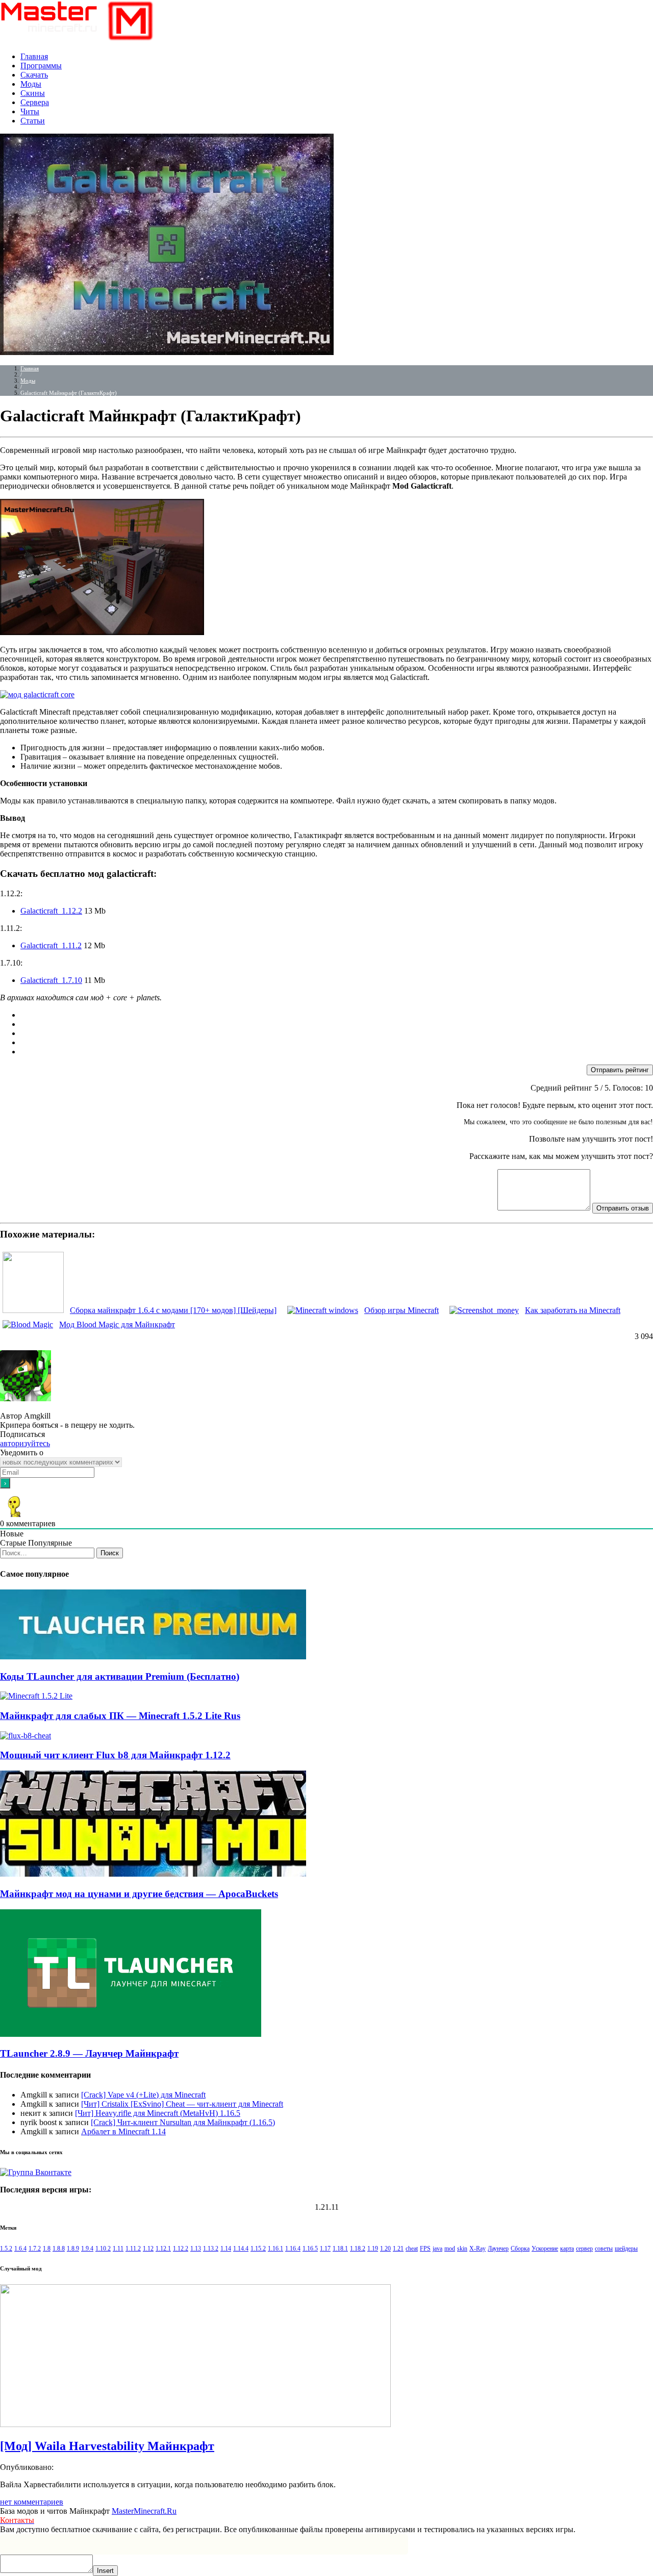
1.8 (47, 2249)
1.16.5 (310, 2249)
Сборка (520, 2249)
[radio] (337, 1015)
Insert (105, 2571)
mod (450, 2249)
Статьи (33, 121)
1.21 (398, 2249)
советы (604, 2249)
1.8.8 (59, 2249)
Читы (30, 111)
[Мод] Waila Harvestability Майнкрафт (107, 2446)
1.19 (373, 2249)
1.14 (226, 2249)
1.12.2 (181, 2249)
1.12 (148, 2249)
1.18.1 (340, 2249)
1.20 (385, 2249)
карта (567, 2249)
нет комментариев (32, 2502)
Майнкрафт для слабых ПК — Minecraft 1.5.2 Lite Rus (120, 1716)
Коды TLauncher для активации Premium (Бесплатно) (120, 1676)
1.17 (325, 2249)
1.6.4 (20, 2249)
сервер (584, 2249)
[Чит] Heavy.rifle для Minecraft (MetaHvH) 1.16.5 (158, 2113)
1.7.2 (35, 2249)
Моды (31, 84)
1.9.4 (87, 2249)
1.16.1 (275, 2249)
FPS (425, 2249)
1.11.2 (133, 2249)
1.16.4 (293, 2249)
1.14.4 (241, 2249)
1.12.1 (163, 2249)
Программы (41, 66)
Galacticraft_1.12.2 (51, 911)
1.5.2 (6, 2249)
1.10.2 (103, 2249)
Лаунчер (498, 2249)
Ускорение (545, 2249)
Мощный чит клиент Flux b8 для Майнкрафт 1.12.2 (115, 1755)
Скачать (34, 75)
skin (462, 2249)
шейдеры (626, 2249)
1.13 (196, 2249)
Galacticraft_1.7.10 (51, 980)
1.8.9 (73, 2249)
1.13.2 (211, 2249)
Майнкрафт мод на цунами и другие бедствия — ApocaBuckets (139, 1894)
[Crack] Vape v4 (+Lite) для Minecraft (143, 2095)
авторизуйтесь (25, 1443)
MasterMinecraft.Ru (144, 2511)
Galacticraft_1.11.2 (51, 945)
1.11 (118, 2249)
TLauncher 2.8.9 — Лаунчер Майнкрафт (89, 2053)
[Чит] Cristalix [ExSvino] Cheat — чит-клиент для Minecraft (182, 2104)
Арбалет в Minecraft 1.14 (123, 2131)
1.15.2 (258, 2249)
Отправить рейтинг (620, 1070)
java (437, 2249)
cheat (412, 2249)
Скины (33, 93)
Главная (34, 56)
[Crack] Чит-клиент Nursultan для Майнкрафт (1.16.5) (183, 2122)
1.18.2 (358, 2249)
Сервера (35, 102)
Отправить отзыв (623, 1208)
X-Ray (478, 2249)
